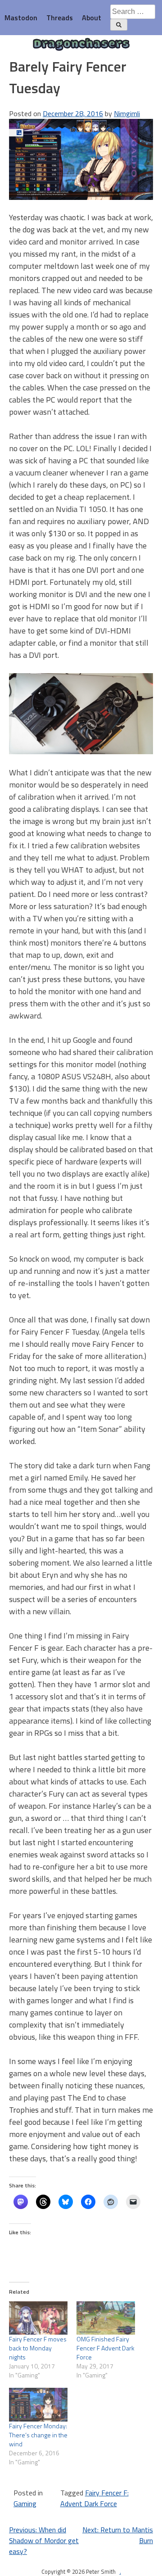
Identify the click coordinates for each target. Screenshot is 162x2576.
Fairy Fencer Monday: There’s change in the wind (38, 2435)
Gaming (25, 2504)
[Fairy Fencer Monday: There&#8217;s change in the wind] (38, 2404)
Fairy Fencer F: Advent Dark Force (94, 2498)
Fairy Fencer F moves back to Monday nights (38, 2348)
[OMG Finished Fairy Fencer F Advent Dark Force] (106, 2318)
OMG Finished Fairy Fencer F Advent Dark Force (106, 2348)
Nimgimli (127, 113)
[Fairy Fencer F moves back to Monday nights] (38, 2318)
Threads (60, 18)
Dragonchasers (81, 45)
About (92, 18)
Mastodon (21, 18)
